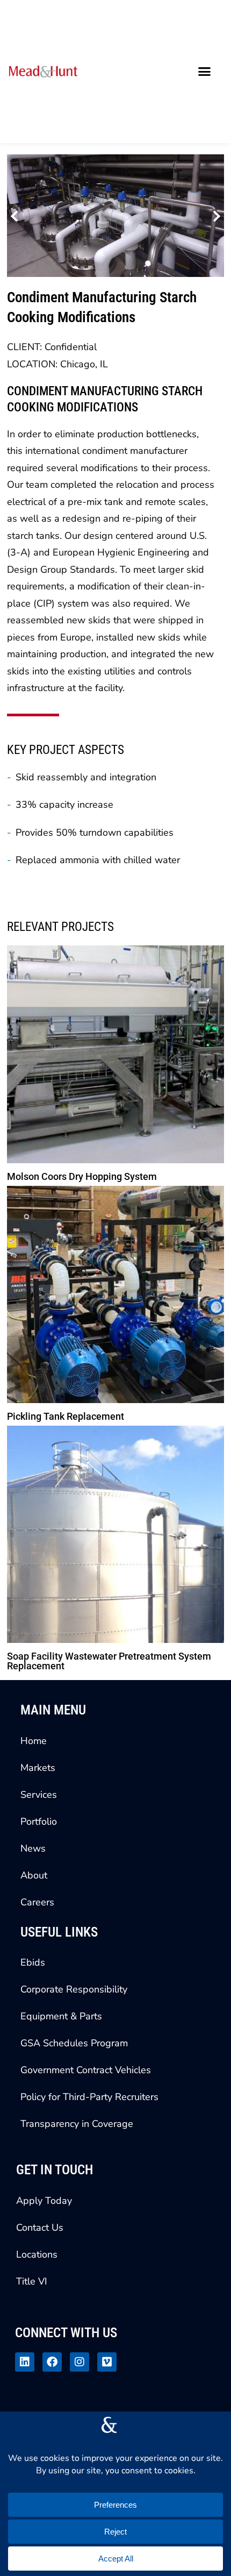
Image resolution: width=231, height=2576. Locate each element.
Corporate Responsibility (74, 1989)
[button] (205, 72)
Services (39, 1795)
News (33, 1848)
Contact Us (40, 2228)
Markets (38, 1768)
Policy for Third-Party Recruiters (89, 2097)
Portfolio (39, 1821)
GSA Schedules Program (74, 2043)
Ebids (33, 1962)
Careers (37, 1902)
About (34, 1875)
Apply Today (44, 2201)
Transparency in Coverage (77, 2124)
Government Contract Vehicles (86, 2070)
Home (34, 1741)
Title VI (32, 2281)
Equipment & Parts (61, 2016)
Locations (37, 2254)
